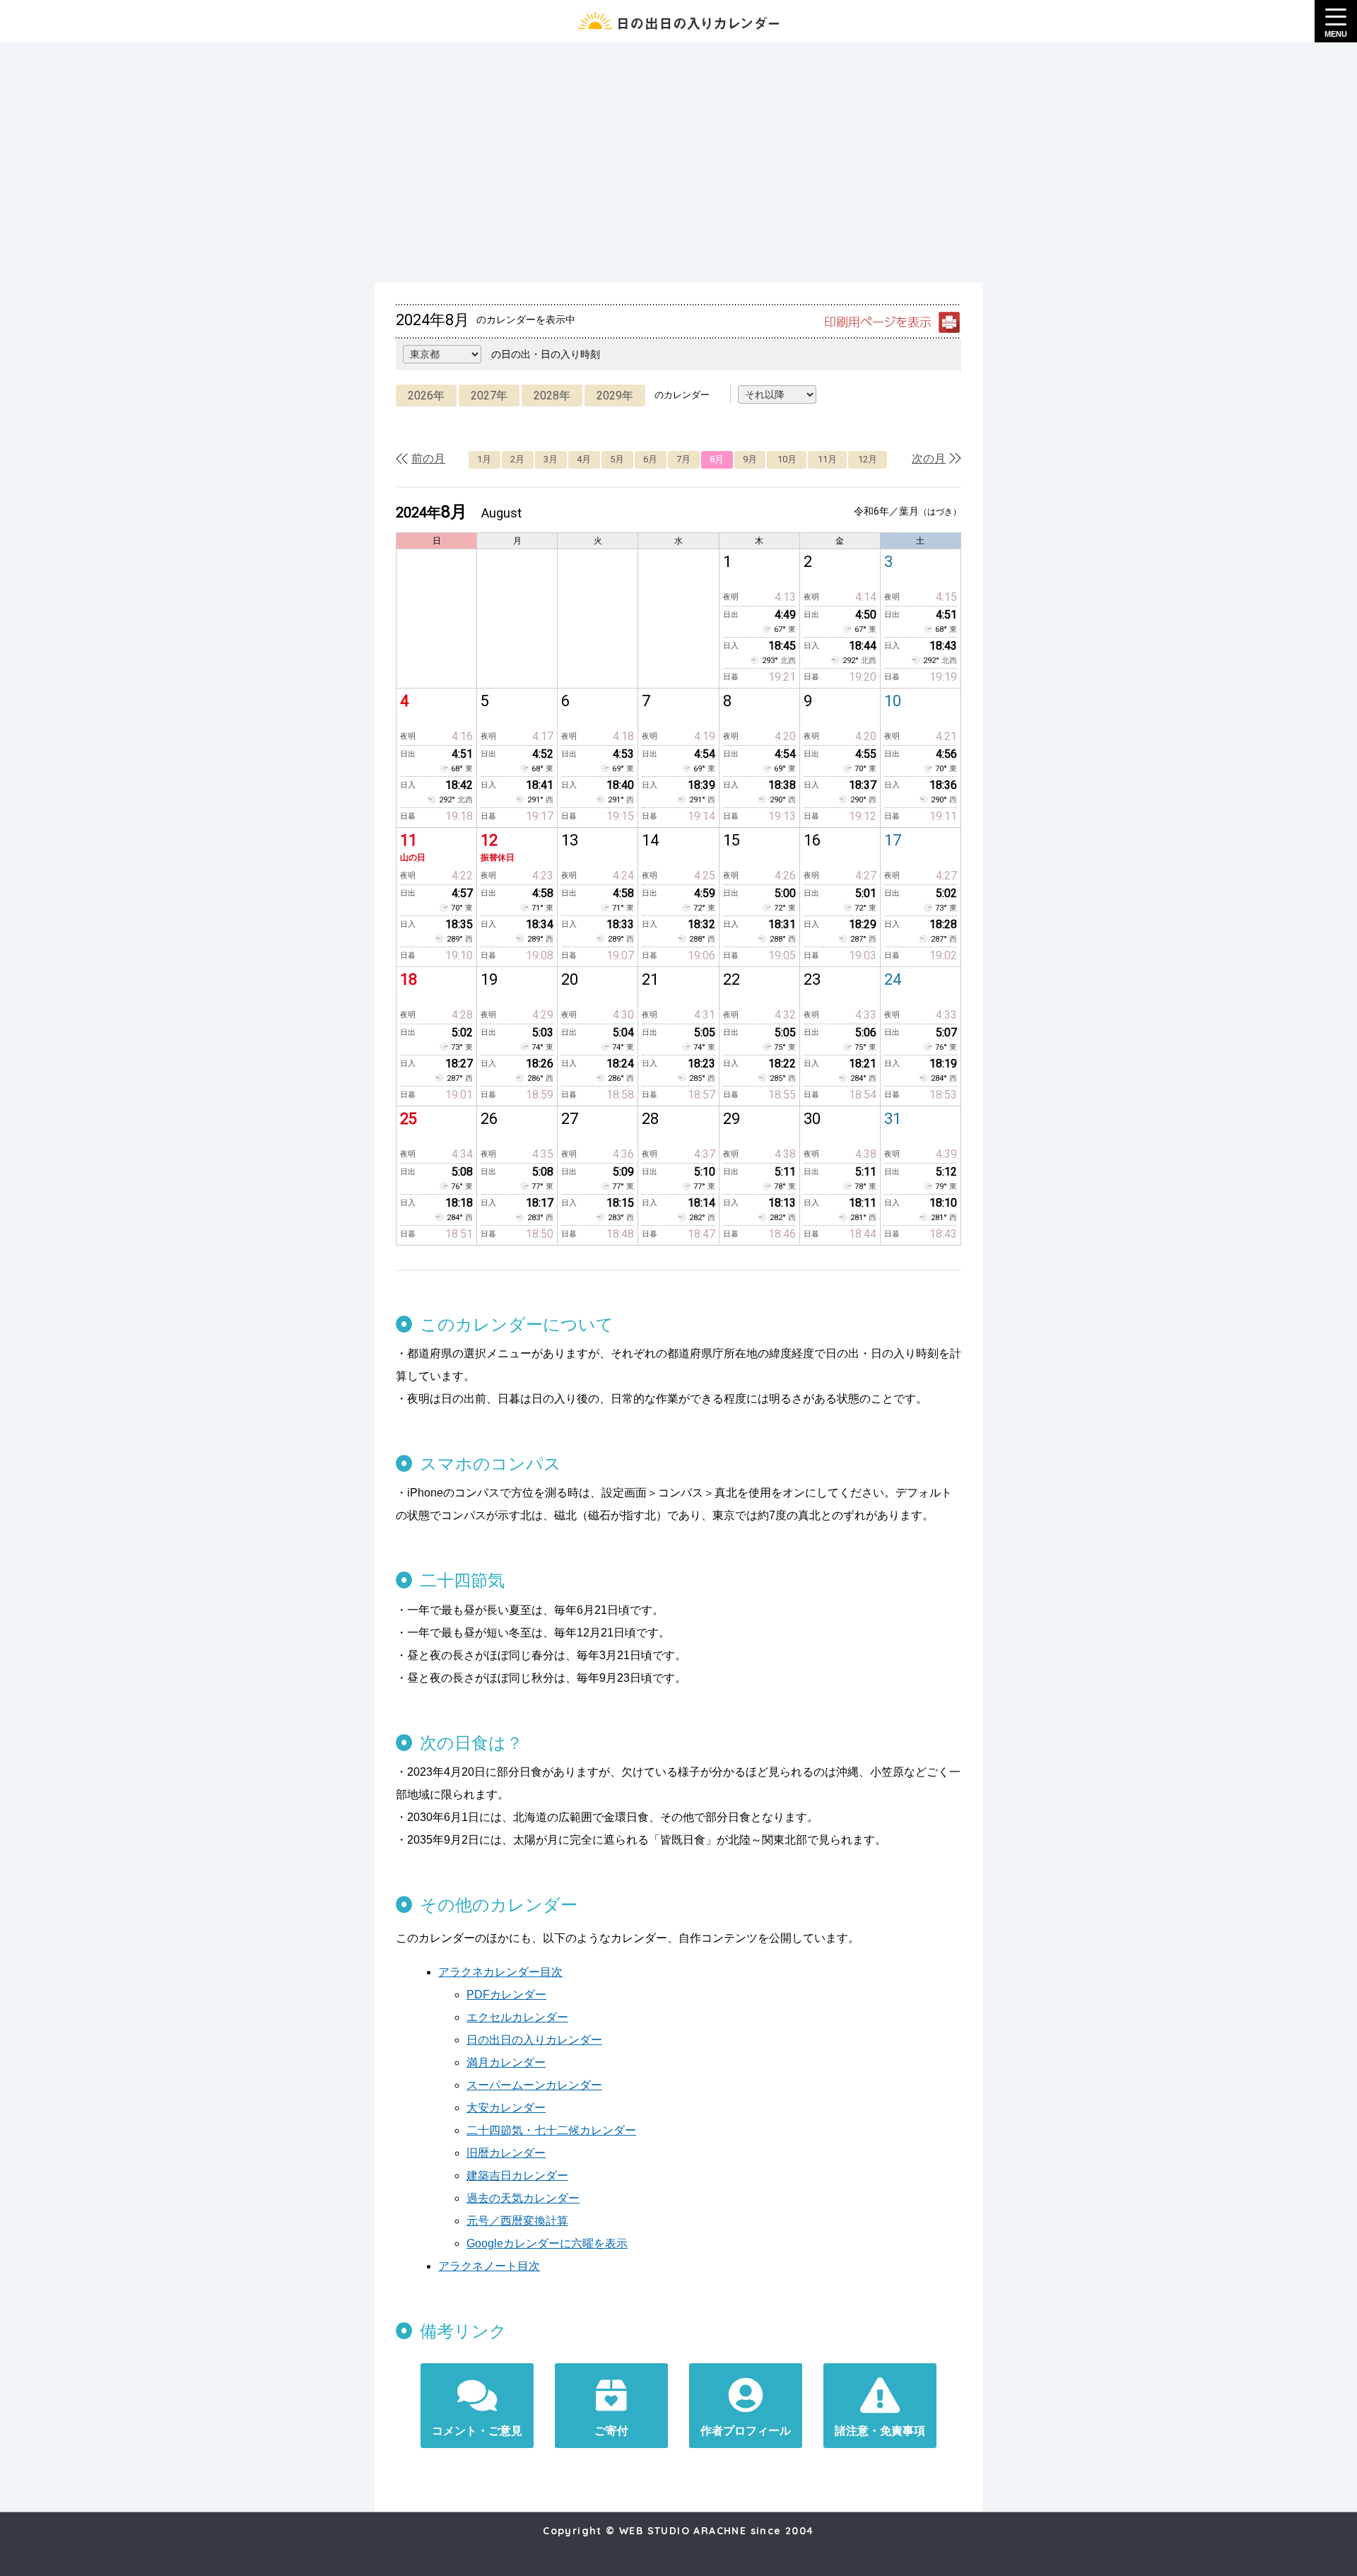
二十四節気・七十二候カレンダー (551, 2130)
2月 (517, 459)
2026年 (426, 396)
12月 (868, 459)
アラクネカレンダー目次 (500, 1972)
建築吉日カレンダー (517, 2176)
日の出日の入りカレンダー (534, 2040)
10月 (787, 459)
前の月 (428, 458)
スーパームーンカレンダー (534, 2085)
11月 (827, 459)
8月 (717, 459)
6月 (650, 459)
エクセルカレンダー (517, 2017)
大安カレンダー (506, 2108)
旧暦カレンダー (506, 2153)
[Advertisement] (678, 163)
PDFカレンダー (506, 1995)
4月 (584, 459)
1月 (484, 459)
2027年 (489, 396)
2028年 (552, 396)
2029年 (615, 396)
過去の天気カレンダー (523, 2198)
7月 (683, 459)
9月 (750, 459)
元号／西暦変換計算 (517, 2221)
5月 (617, 459)
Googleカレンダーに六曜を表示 (547, 2243)
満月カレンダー (506, 2062)
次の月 (929, 458)
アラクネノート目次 (489, 2266)
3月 (551, 459)
